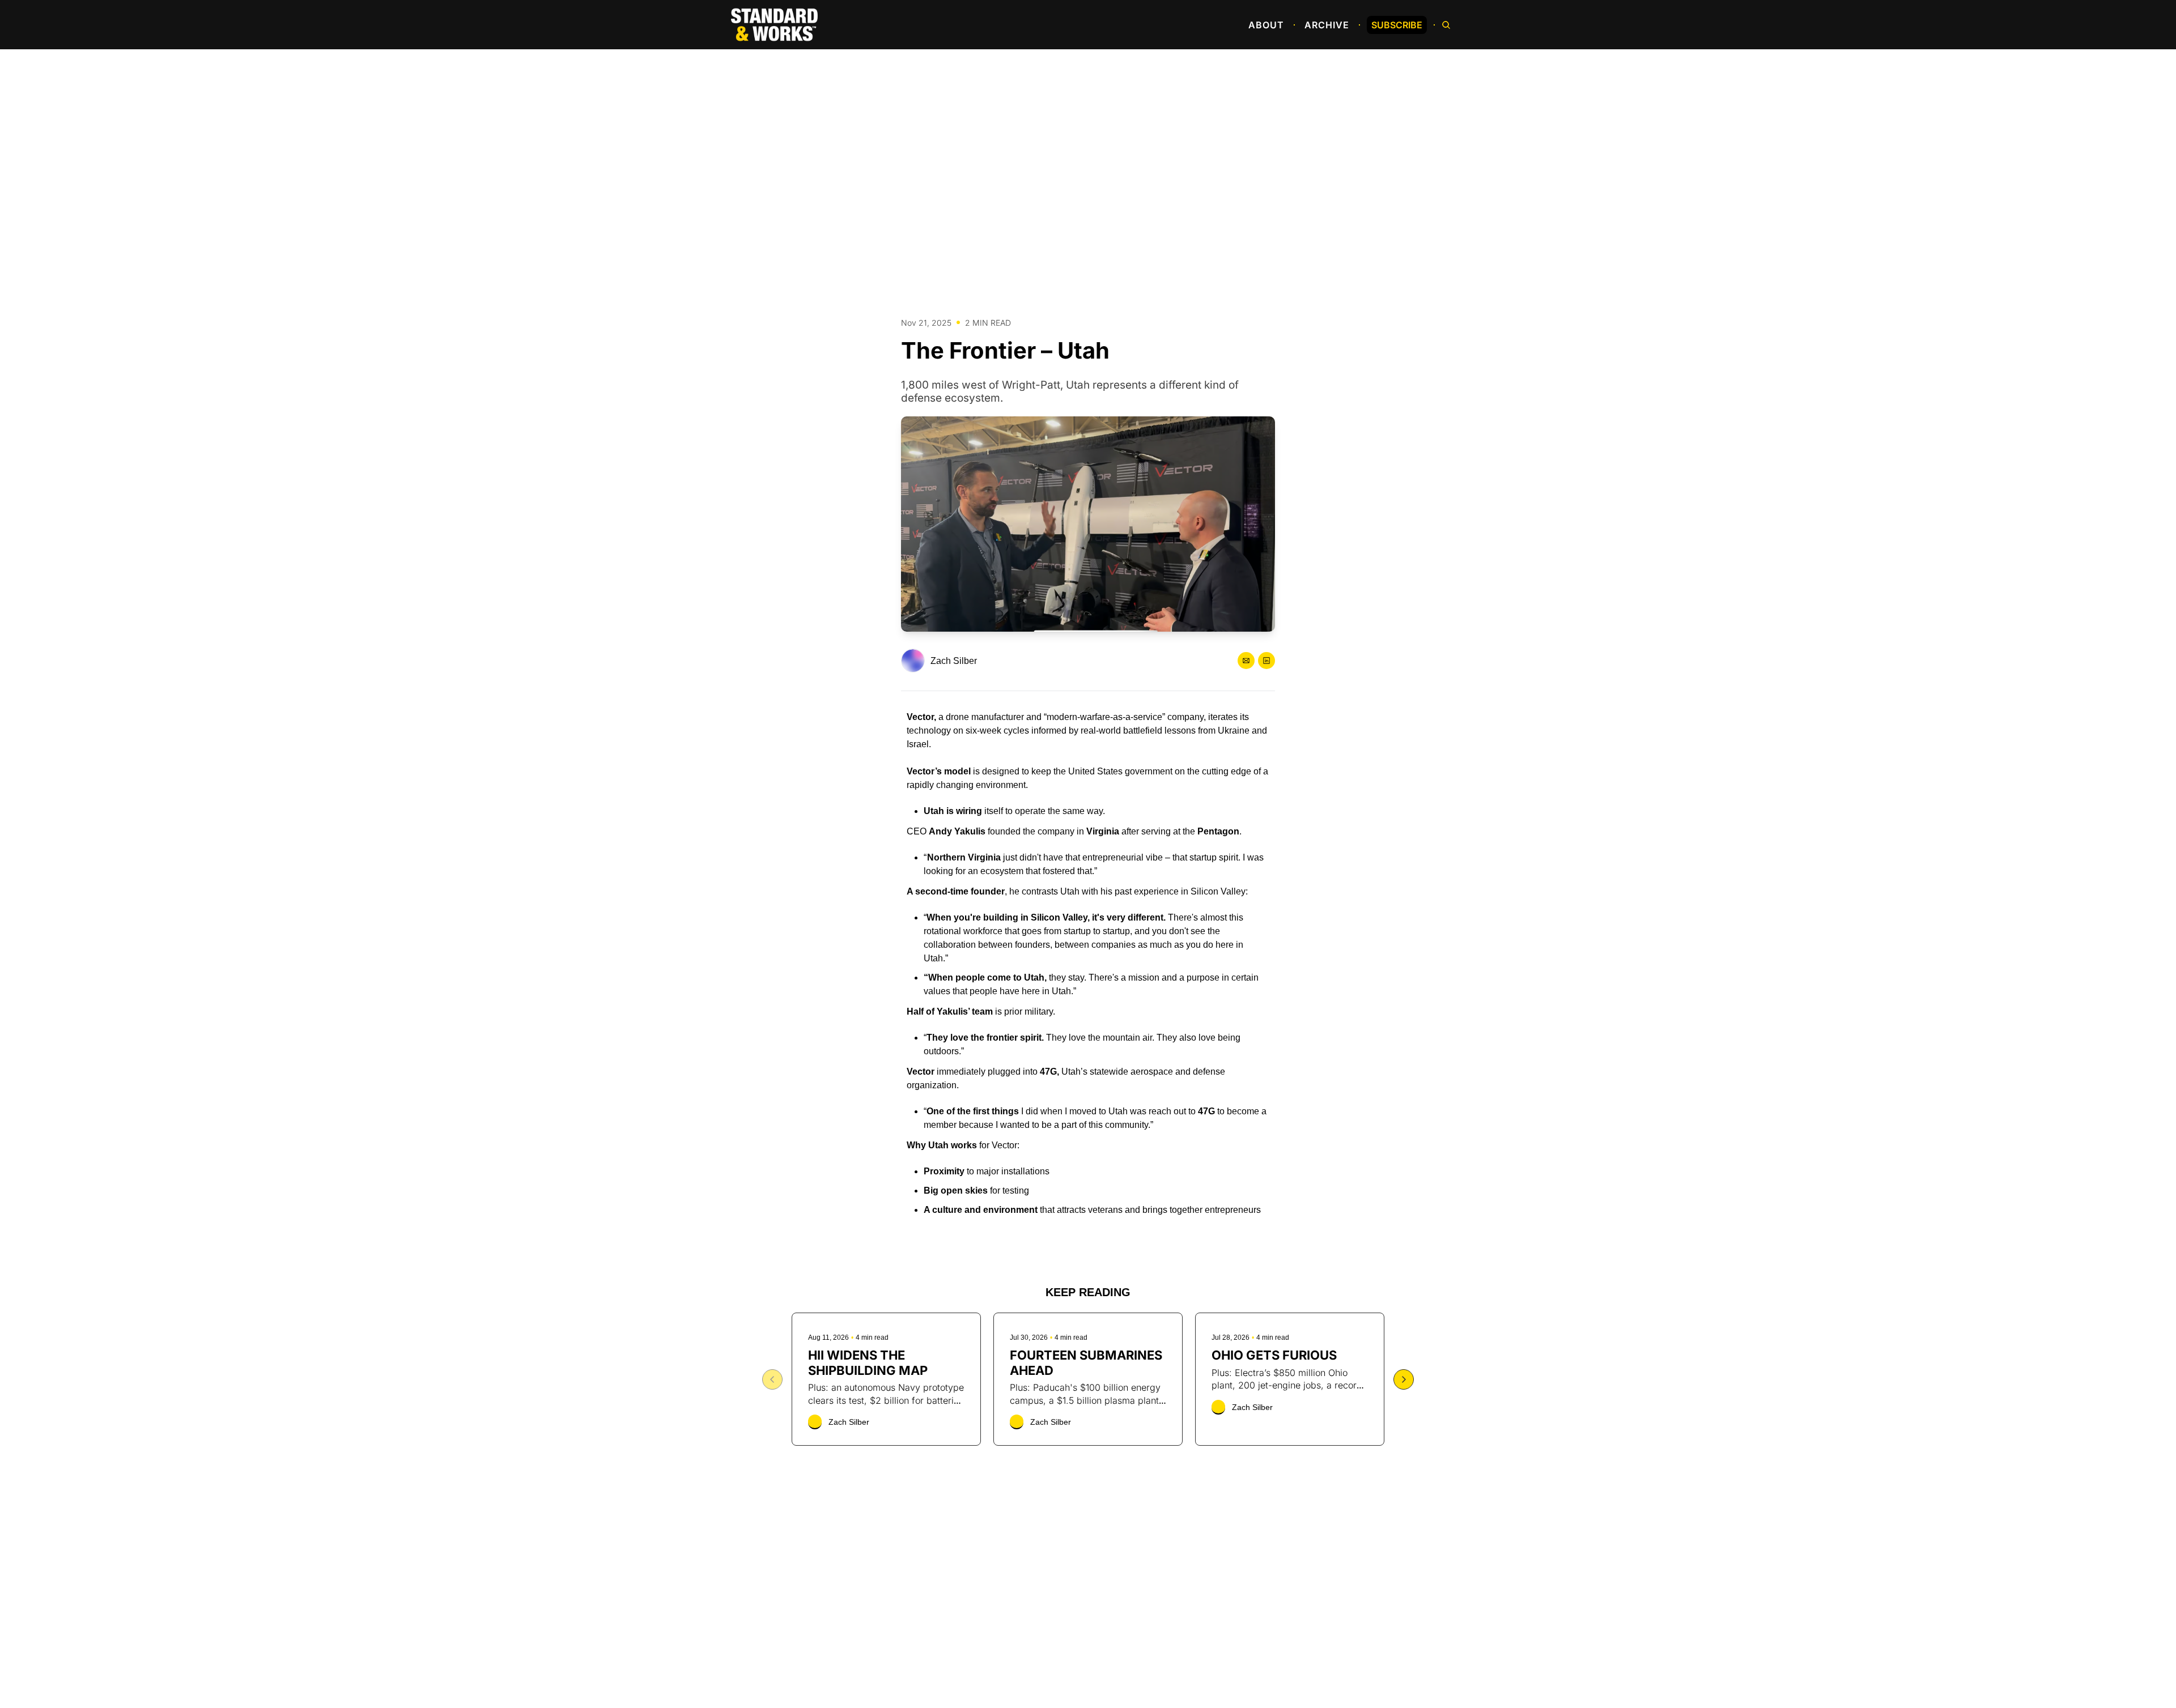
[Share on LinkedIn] (1266, 661)
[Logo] (774, 25)
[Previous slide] (772, 1379)
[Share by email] (1246, 661)
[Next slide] (1404, 1379)
